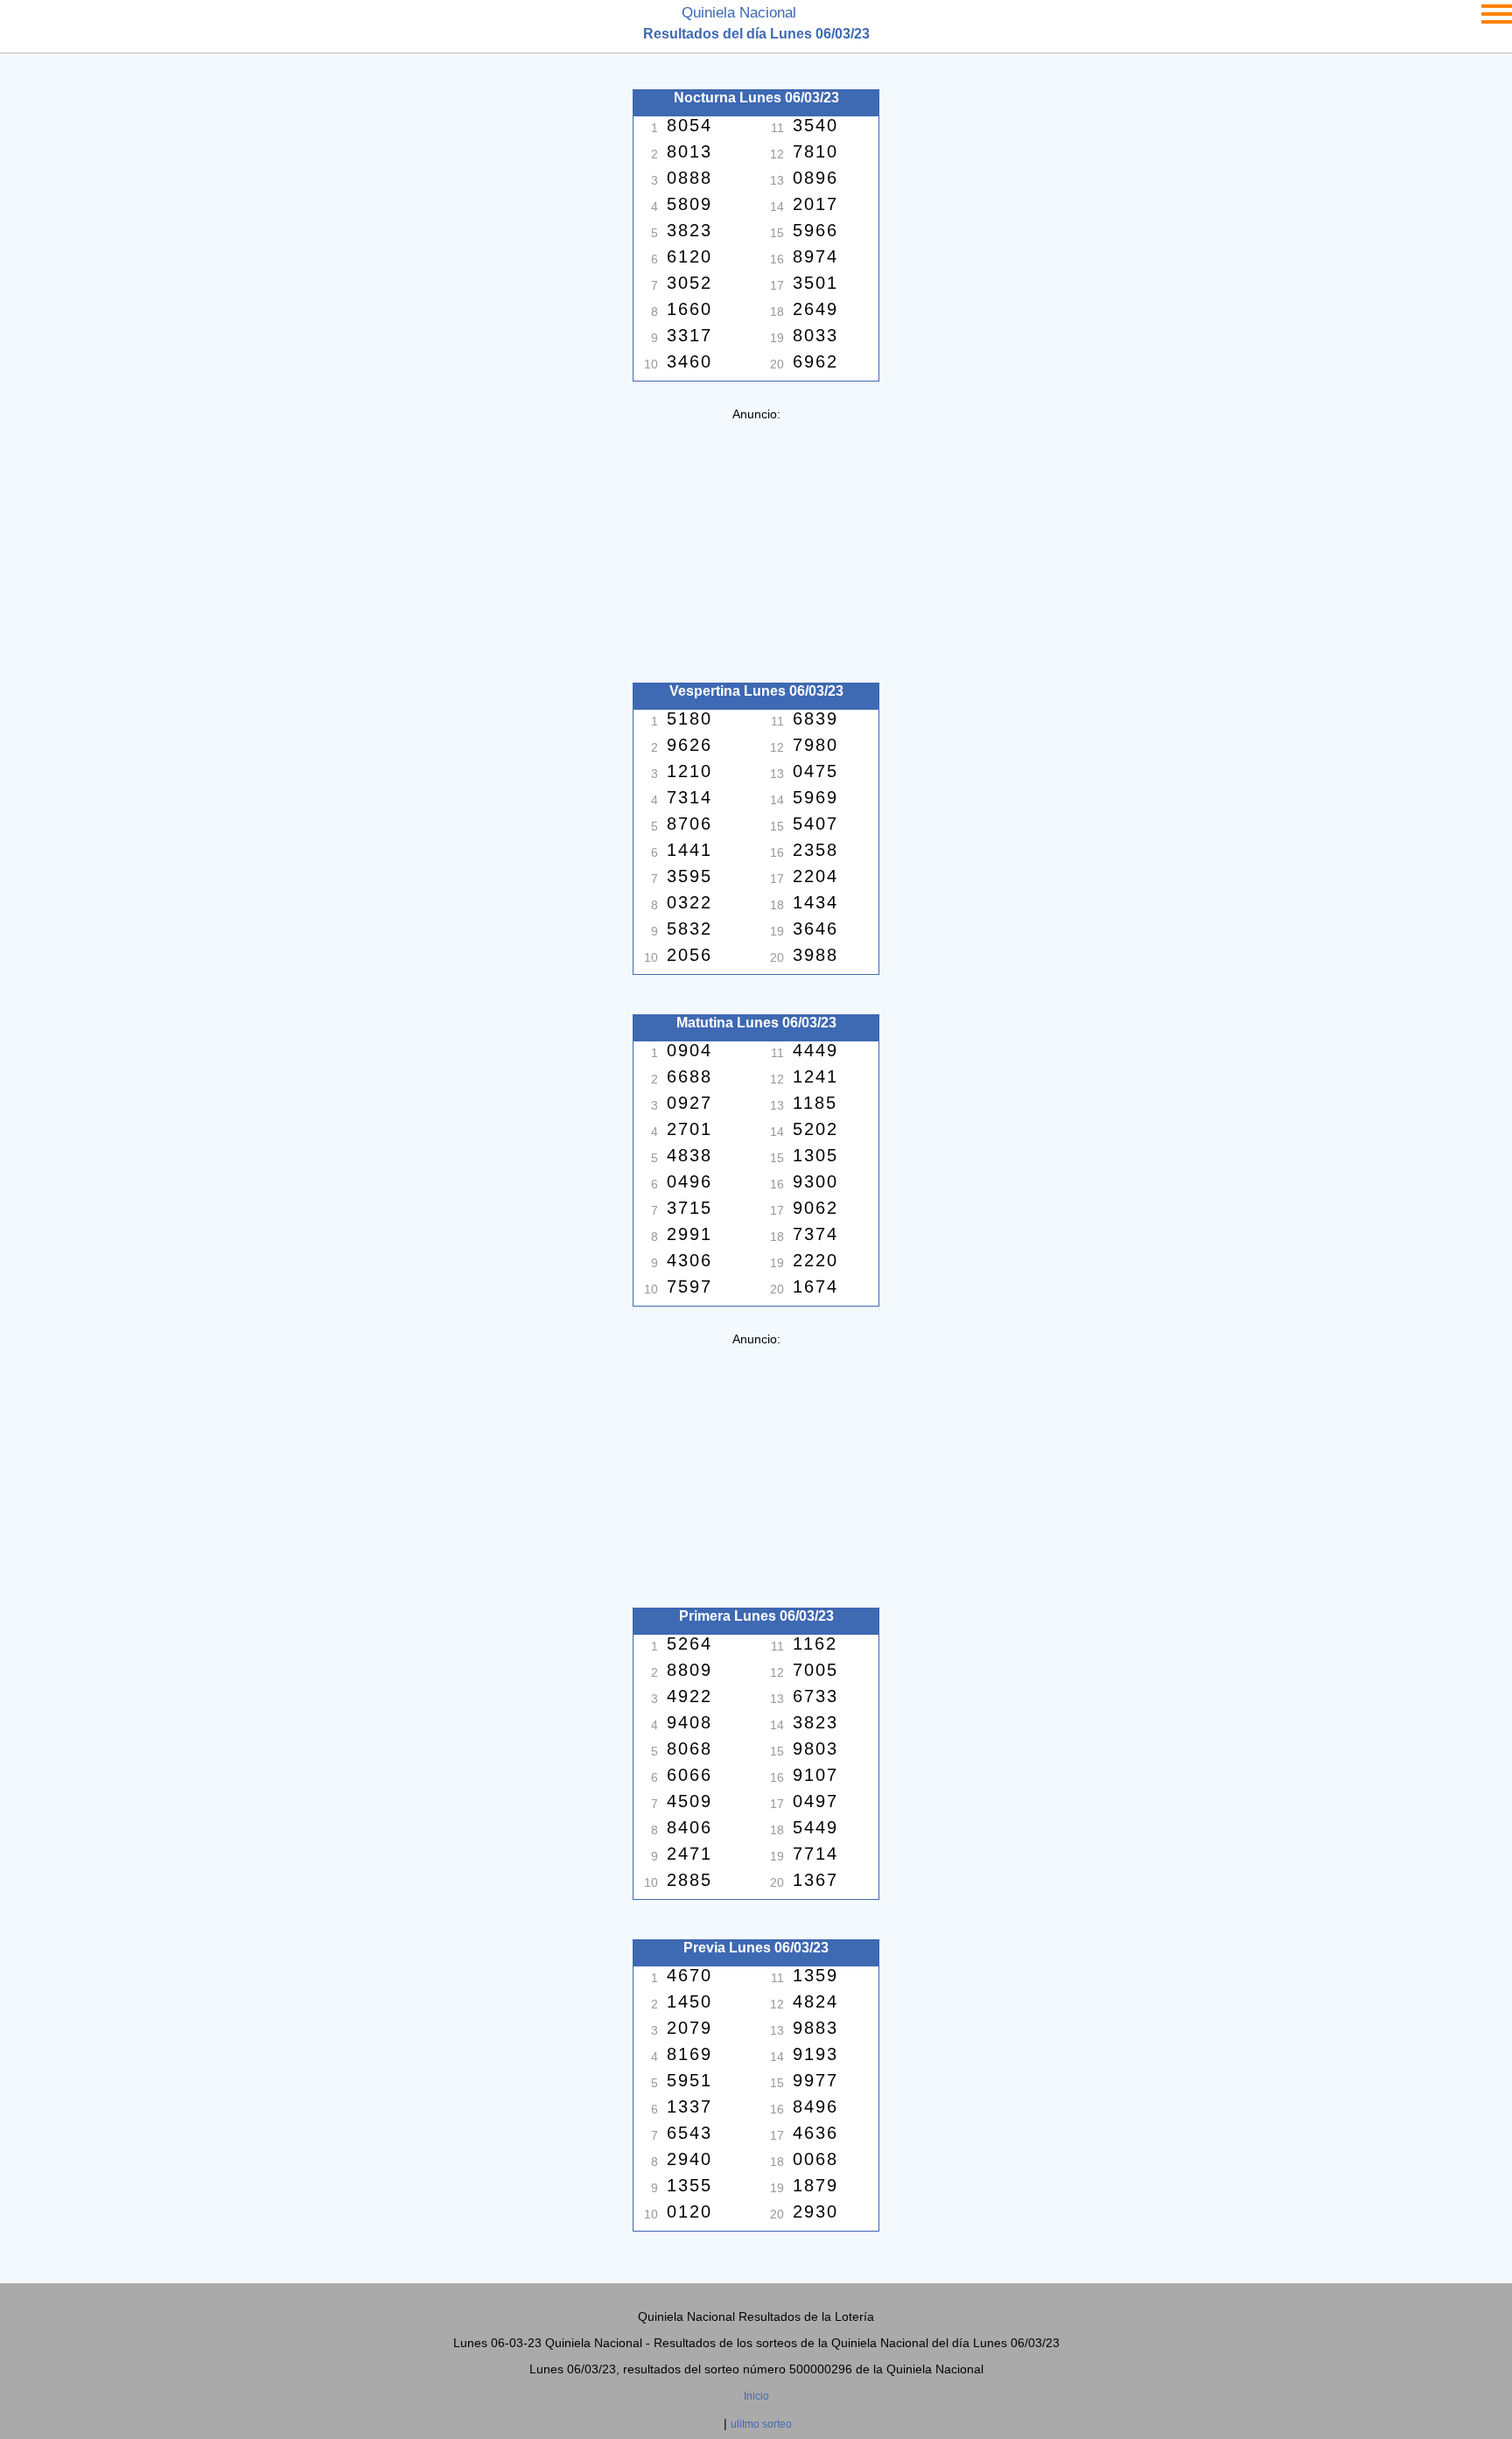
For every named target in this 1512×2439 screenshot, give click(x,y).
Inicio (756, 2396)
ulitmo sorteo (761, 2424)
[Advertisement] (756, 543)
